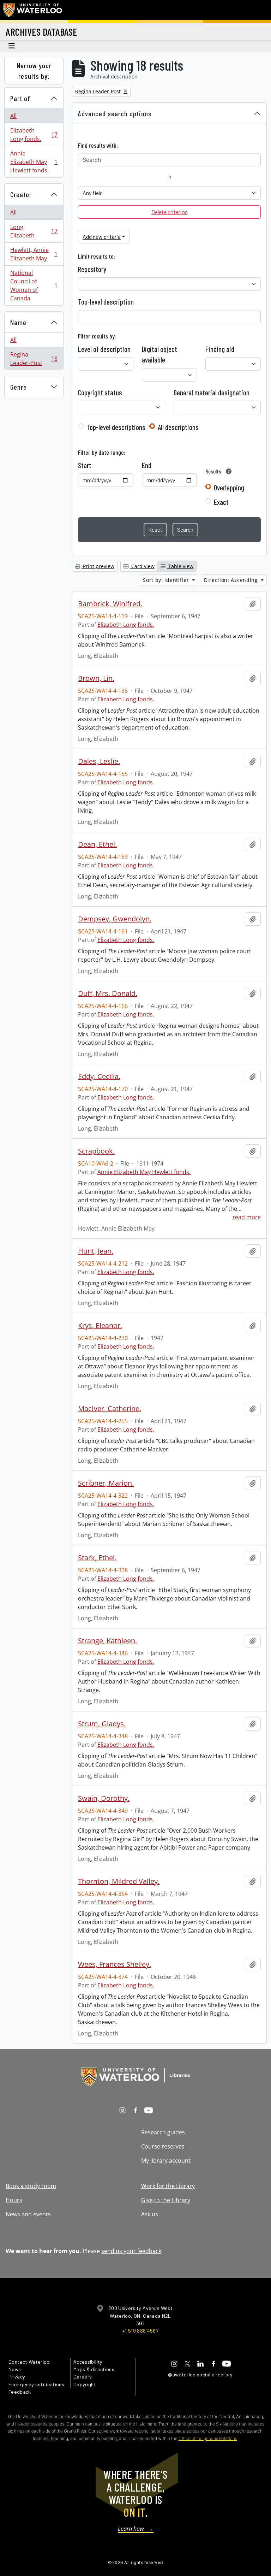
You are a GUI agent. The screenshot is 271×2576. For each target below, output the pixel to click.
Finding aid (220, 349)
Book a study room (31, 2186)
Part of (20, 98)
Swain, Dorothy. (104, 1798)
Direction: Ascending (232, 580)
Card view (142, 566)
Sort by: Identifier (167, 580)
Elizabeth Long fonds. (34, 135)
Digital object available (159, 354)
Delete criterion (170, 212)
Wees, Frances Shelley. (115, 1964)
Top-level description (106, 302)
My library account (166, 2161)
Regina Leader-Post (34, 359)
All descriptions (178, 427)
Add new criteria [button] (102, 237)
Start (85, 465)
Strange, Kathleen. (107, 1641)
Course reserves (163, 2146)
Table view (180, 566)
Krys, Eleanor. (100, 1326)
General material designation (212, 393)
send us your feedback (131, 2251)
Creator (21, 194)
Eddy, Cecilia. (99, 1077)
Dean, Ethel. (97, 844)
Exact (221, 502)
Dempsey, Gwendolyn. (115, 919)
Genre (19, 387)
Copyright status (100, 393)
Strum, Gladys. (102, 1724)
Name (18, 322)
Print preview (98, 566)
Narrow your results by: (34, 71)
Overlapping (229, 488)
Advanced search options (115, 113)
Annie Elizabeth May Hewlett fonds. (34, 162)
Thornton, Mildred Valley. (119, 1881)
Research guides (163, 2132)
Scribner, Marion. (106, 1483)
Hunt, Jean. (96, 1251)
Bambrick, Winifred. (110, 604)
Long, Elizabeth (34, 231)
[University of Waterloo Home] (33, 10)
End (147, 465)
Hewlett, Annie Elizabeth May (34, 254)
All (13, 116)
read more (247, 1217)
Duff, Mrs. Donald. (108, 994)
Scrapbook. (96, 1151)
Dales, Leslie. (99, 761)
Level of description (104, 349)
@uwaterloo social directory (200, 2374)
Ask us (150, 2214)
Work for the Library (168, 2186)
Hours (14, 2200)
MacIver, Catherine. (110, 1409)
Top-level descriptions (116, 427)
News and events (28, 2214)
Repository (92, 269)
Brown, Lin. (96, 678)
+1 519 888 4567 (140, 2331)
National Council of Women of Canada (34, 285)
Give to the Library (166, 2200)
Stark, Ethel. (97, 1558)
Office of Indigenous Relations (208, 2438)
